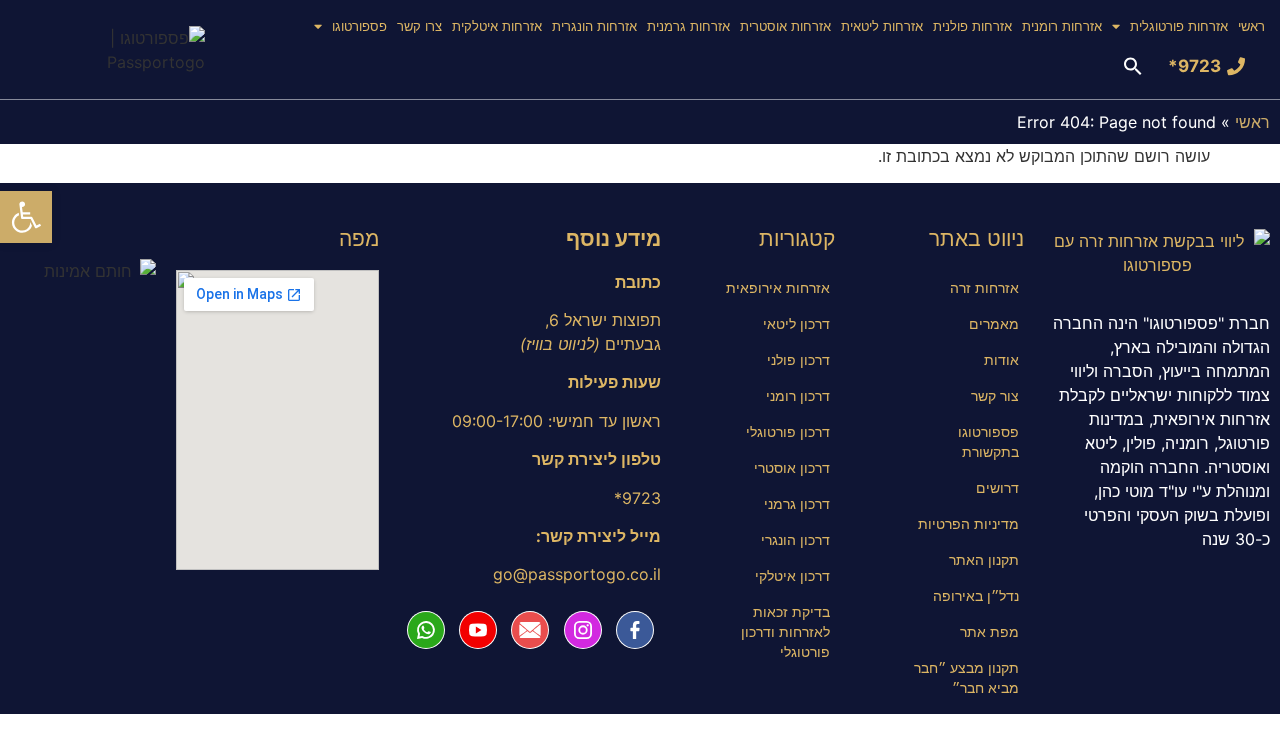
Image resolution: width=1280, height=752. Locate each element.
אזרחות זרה (984, 287)
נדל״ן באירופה (976, 595)
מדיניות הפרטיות (968, 523)
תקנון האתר (984, 559)
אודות (1001, 359)
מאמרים (994, 323)
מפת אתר (989, 631)
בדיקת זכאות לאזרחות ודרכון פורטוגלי (785, 631)
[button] (1143, 66)
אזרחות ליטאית (882, 26)
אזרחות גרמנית (688, 26)
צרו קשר (419, 26)
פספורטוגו (359, 26)
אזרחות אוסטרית (785, 26)
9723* (637, 498)
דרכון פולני (798, 359)
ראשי (1251, 26)
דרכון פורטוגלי (788, 431)
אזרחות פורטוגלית (1179, 26)
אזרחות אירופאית (778, 287)
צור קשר (995, 395)
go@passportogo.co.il (577, 574)
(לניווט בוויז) (560, 344)
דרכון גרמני (797, 503)
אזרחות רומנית (1062, 26)
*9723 (1194, 66)
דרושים (997, 487)
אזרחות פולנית (972, 26)
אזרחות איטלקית (497, 26)
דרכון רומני (798, 395)
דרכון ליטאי (796, 323)
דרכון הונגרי (795, 539)
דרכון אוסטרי (792, 467)
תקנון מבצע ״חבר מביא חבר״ (966, 677)
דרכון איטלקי (792, 575)
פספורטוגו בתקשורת (988, 441)
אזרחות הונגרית (594, 26)
